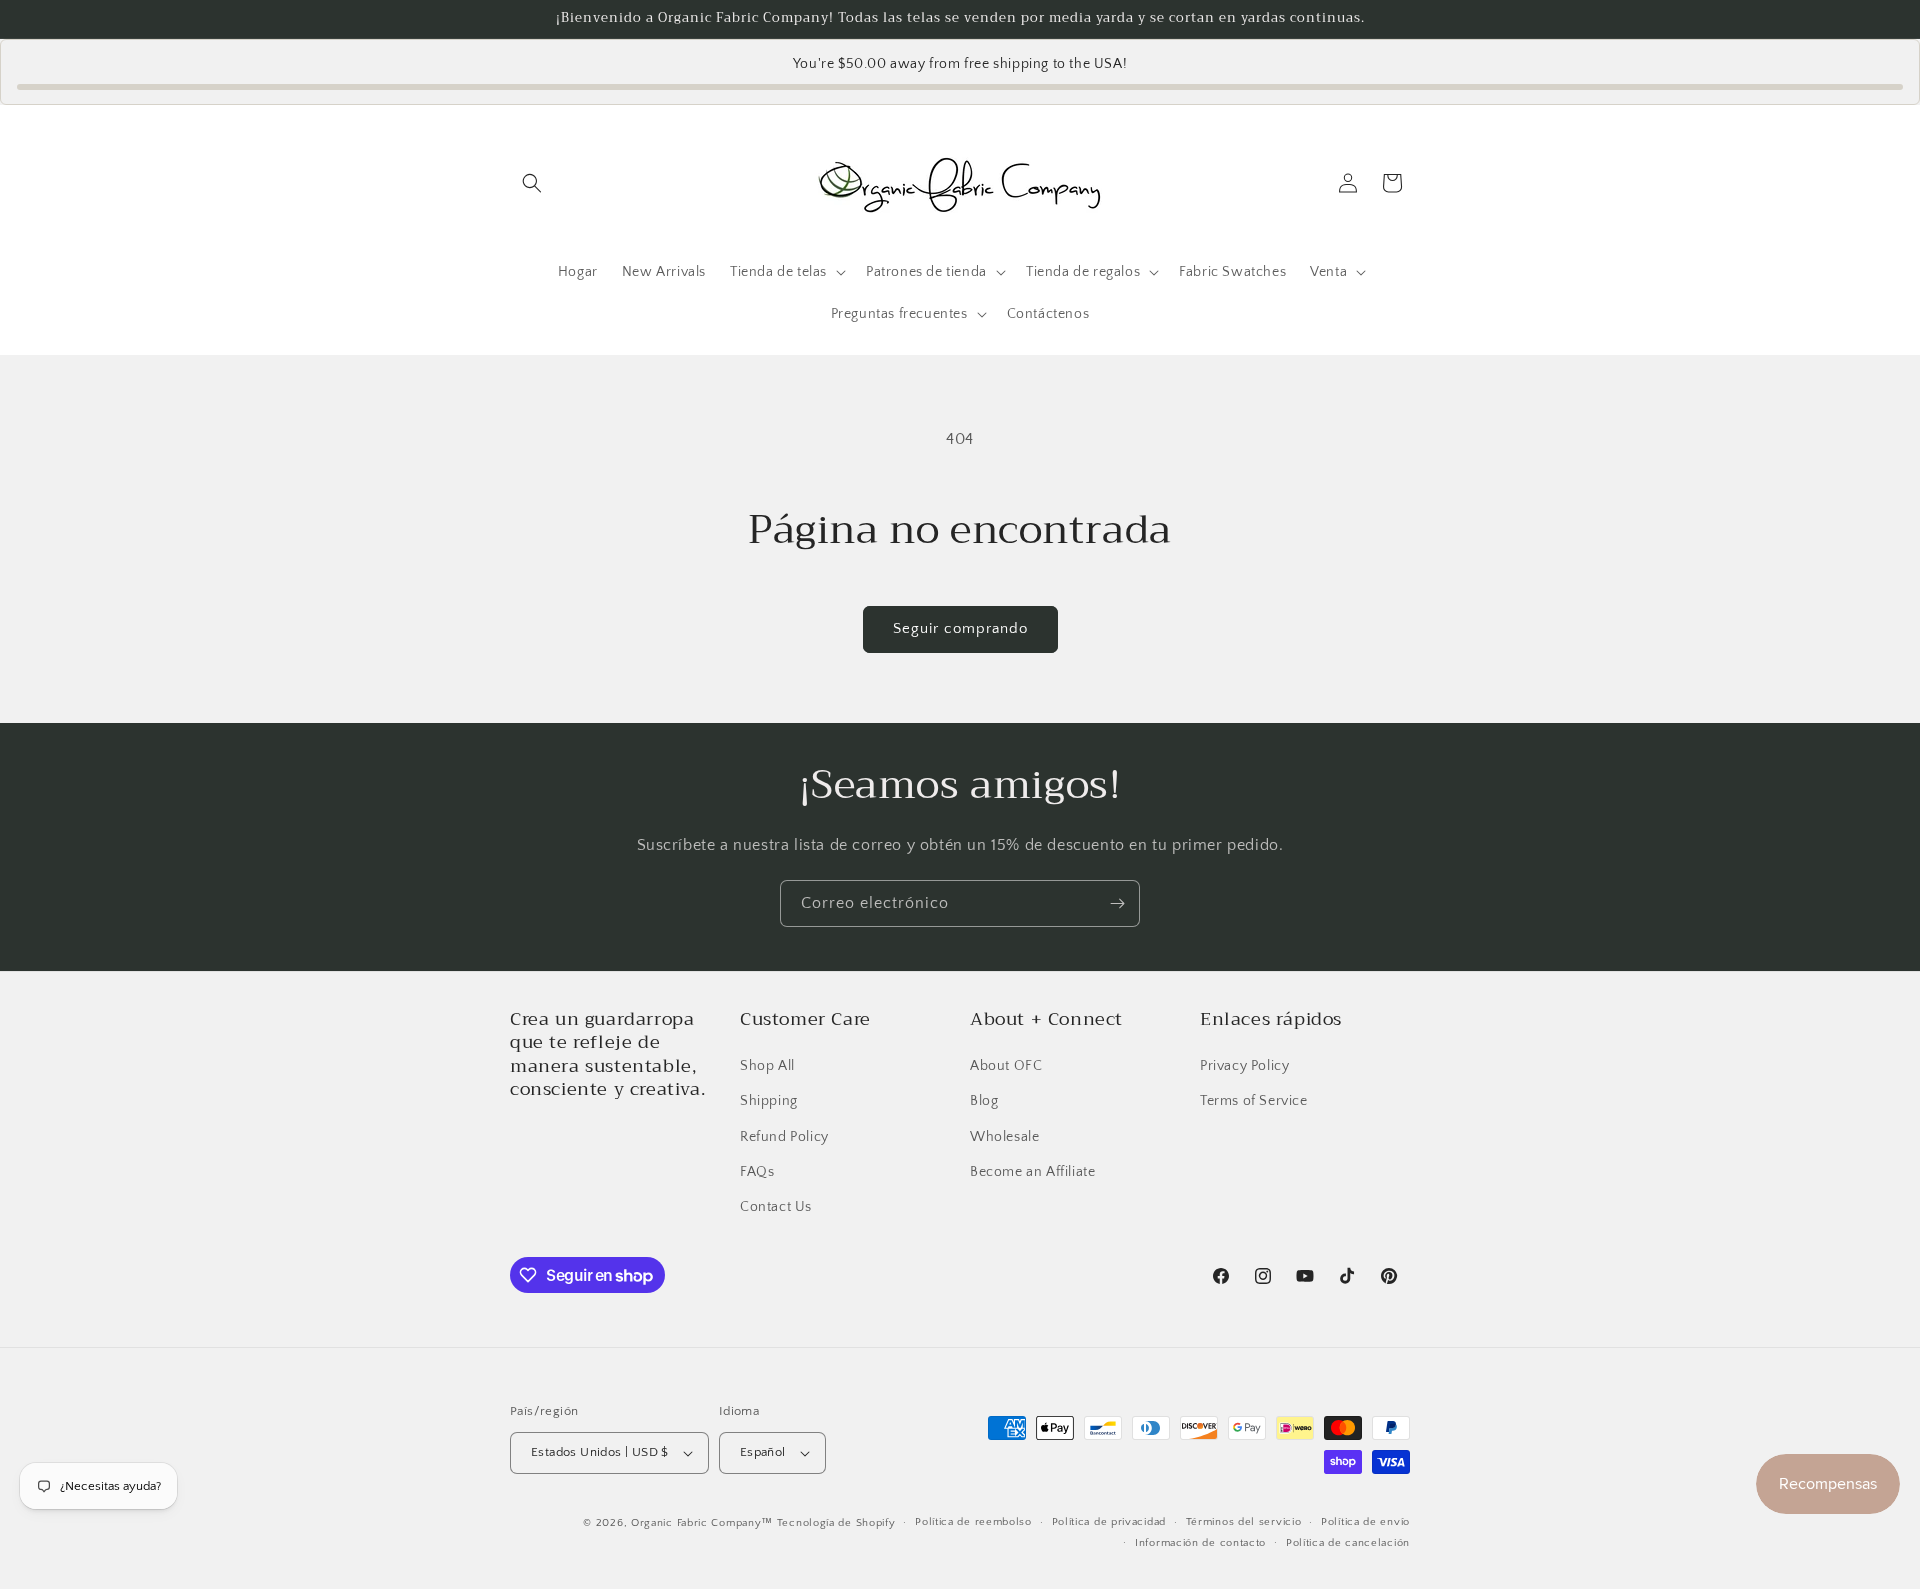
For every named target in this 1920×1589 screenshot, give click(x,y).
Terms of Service (1254, 1101)
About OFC (1006, 1066)
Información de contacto (1200, 1543)
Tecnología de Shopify (836, 1523)
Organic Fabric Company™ (702, 1523)
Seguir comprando (960, 628)
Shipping (769, 1101)
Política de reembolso (973, 1522)
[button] (532, 183)
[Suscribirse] (1117, 903)
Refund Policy (784, 1137)
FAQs (757, 1172)
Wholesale (1004, 1137)
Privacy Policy (1244, 1066)
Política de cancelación (1348, 1543)
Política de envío (1365, 1522)
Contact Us (776, 1207)
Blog (984, 1101)
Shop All (767, 1066)
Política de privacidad (1109, 1522)
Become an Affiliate (1032, 1172)
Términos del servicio (1244, 1522)
